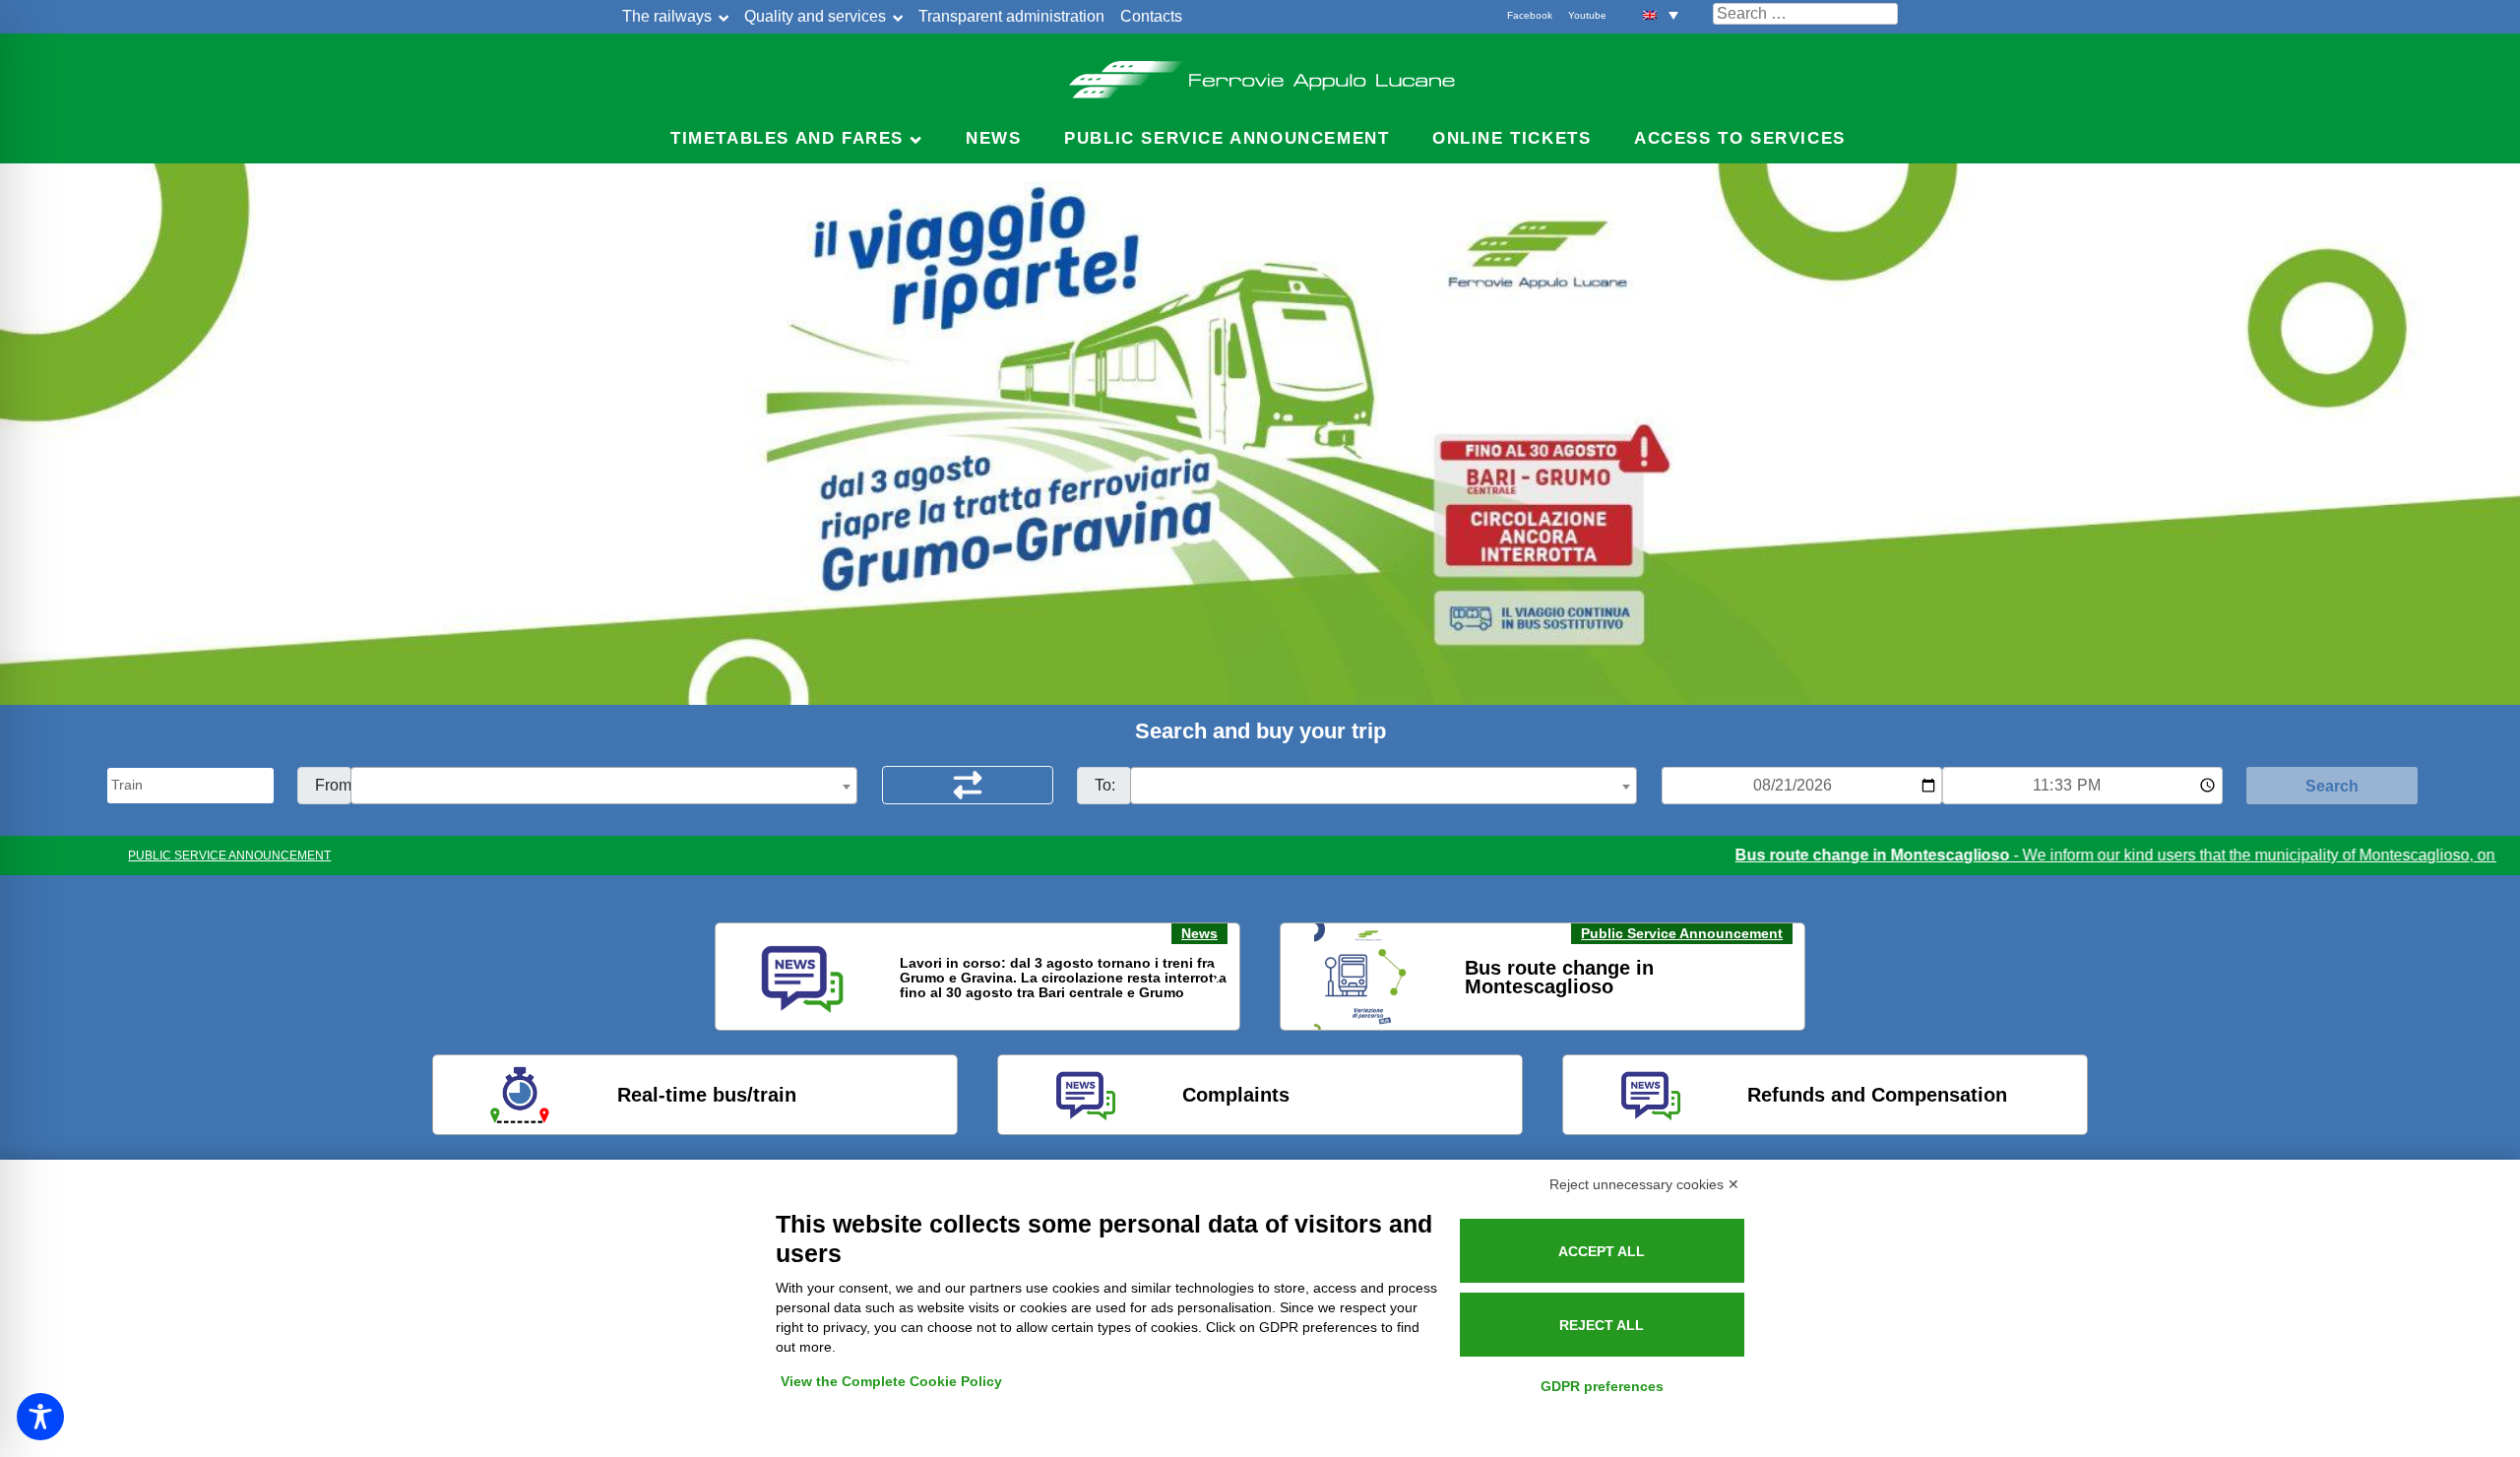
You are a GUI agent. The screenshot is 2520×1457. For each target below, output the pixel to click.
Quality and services (815, 16)
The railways (667, 16)
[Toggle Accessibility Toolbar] (40, 1417)
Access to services (1740, 138)
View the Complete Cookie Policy (891, 1381)
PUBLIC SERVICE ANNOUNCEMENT (229, 855)
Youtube (1587, 15)
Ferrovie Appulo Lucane (1260, 74)
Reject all (1602, 1325)
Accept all (1602, 1251)
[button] (1661, 14)
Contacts (1151, 16)
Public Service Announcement (1682, 933)
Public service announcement (1227, 138)
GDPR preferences (1602, 1386)
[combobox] (604, 786)
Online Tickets (1512, 138)
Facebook (1530, 15)
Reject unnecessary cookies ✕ (1644, 1184)
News (993, 138)
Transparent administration (1011, 16)
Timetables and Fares (787, 138)
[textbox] (604, 787)
